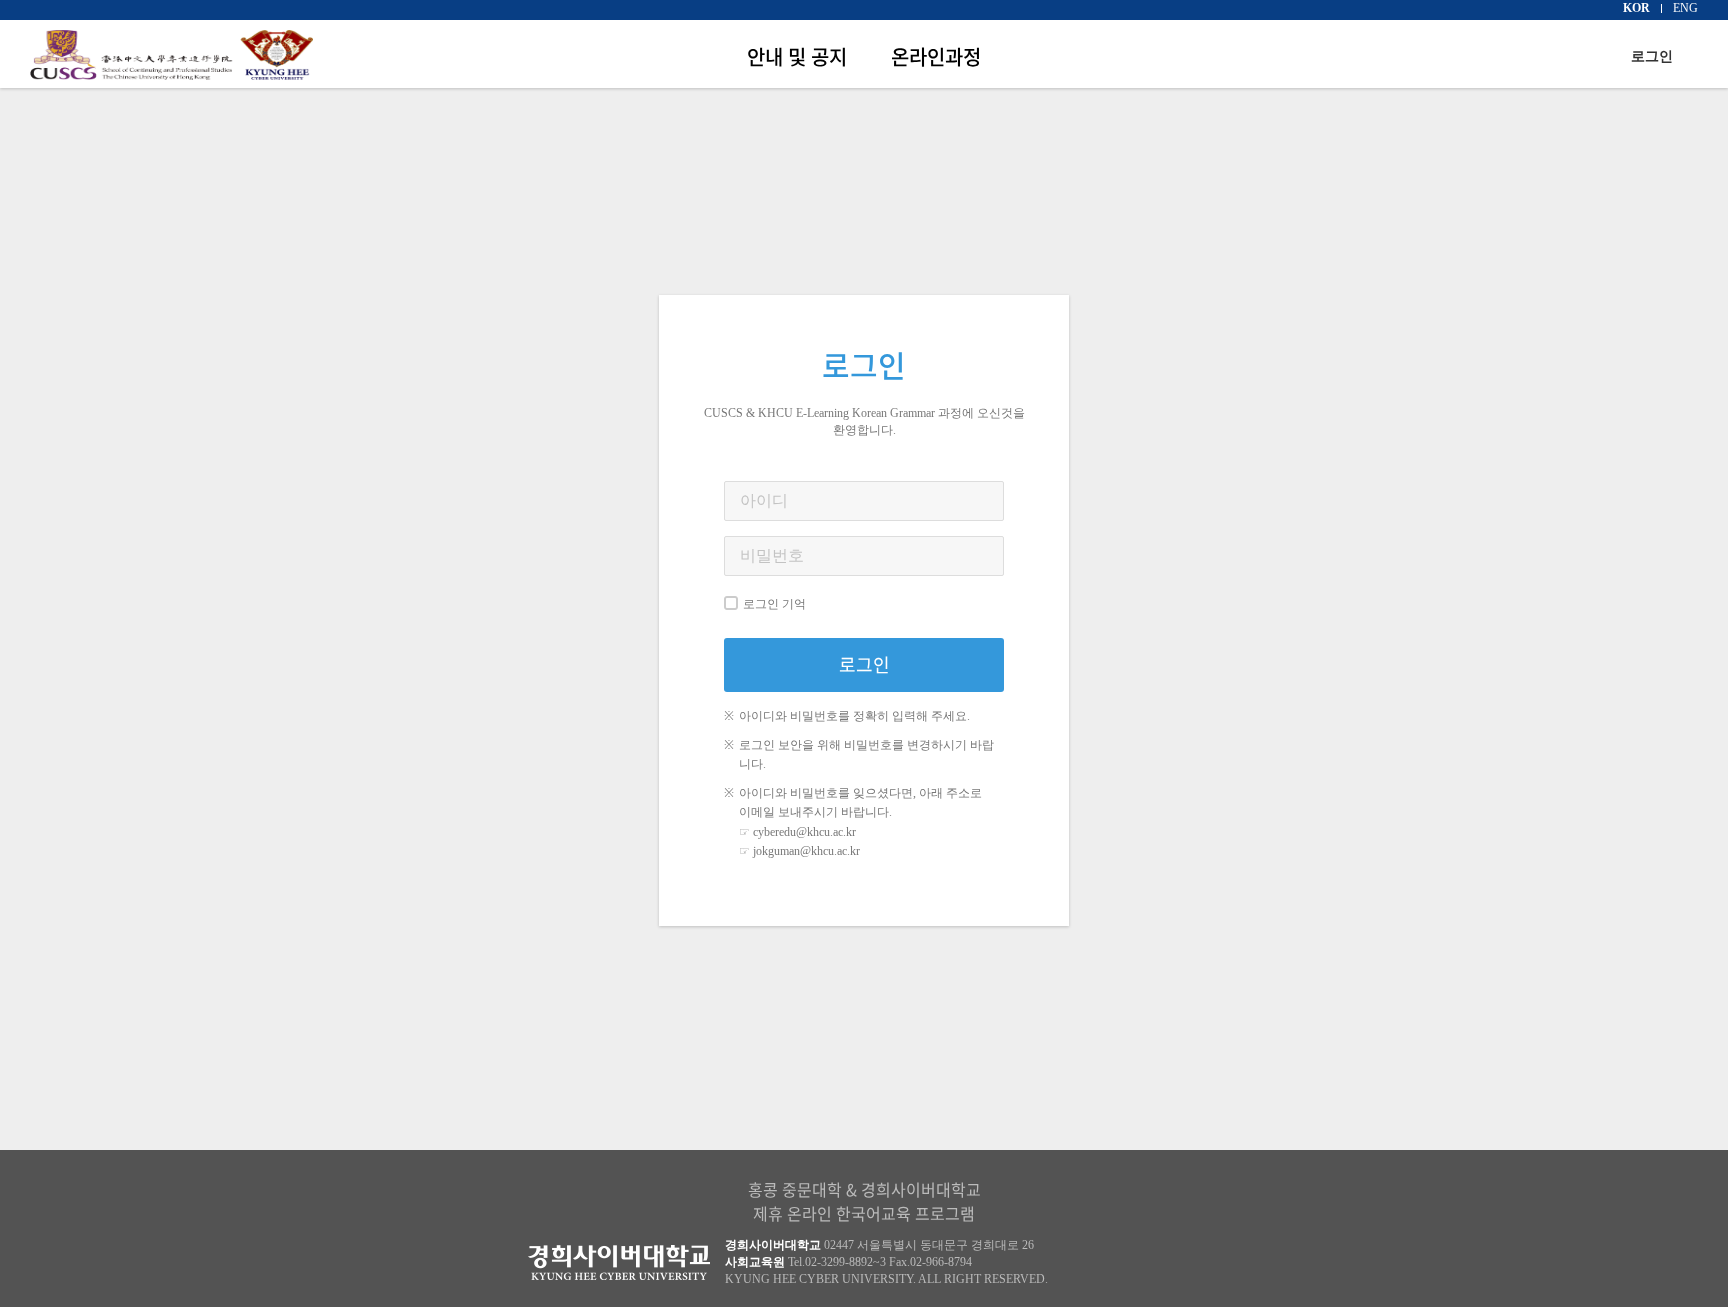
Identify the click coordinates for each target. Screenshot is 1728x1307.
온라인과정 (936, 57)
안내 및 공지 (797, 57)
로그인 (1652, 56)
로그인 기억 (774, 604)
